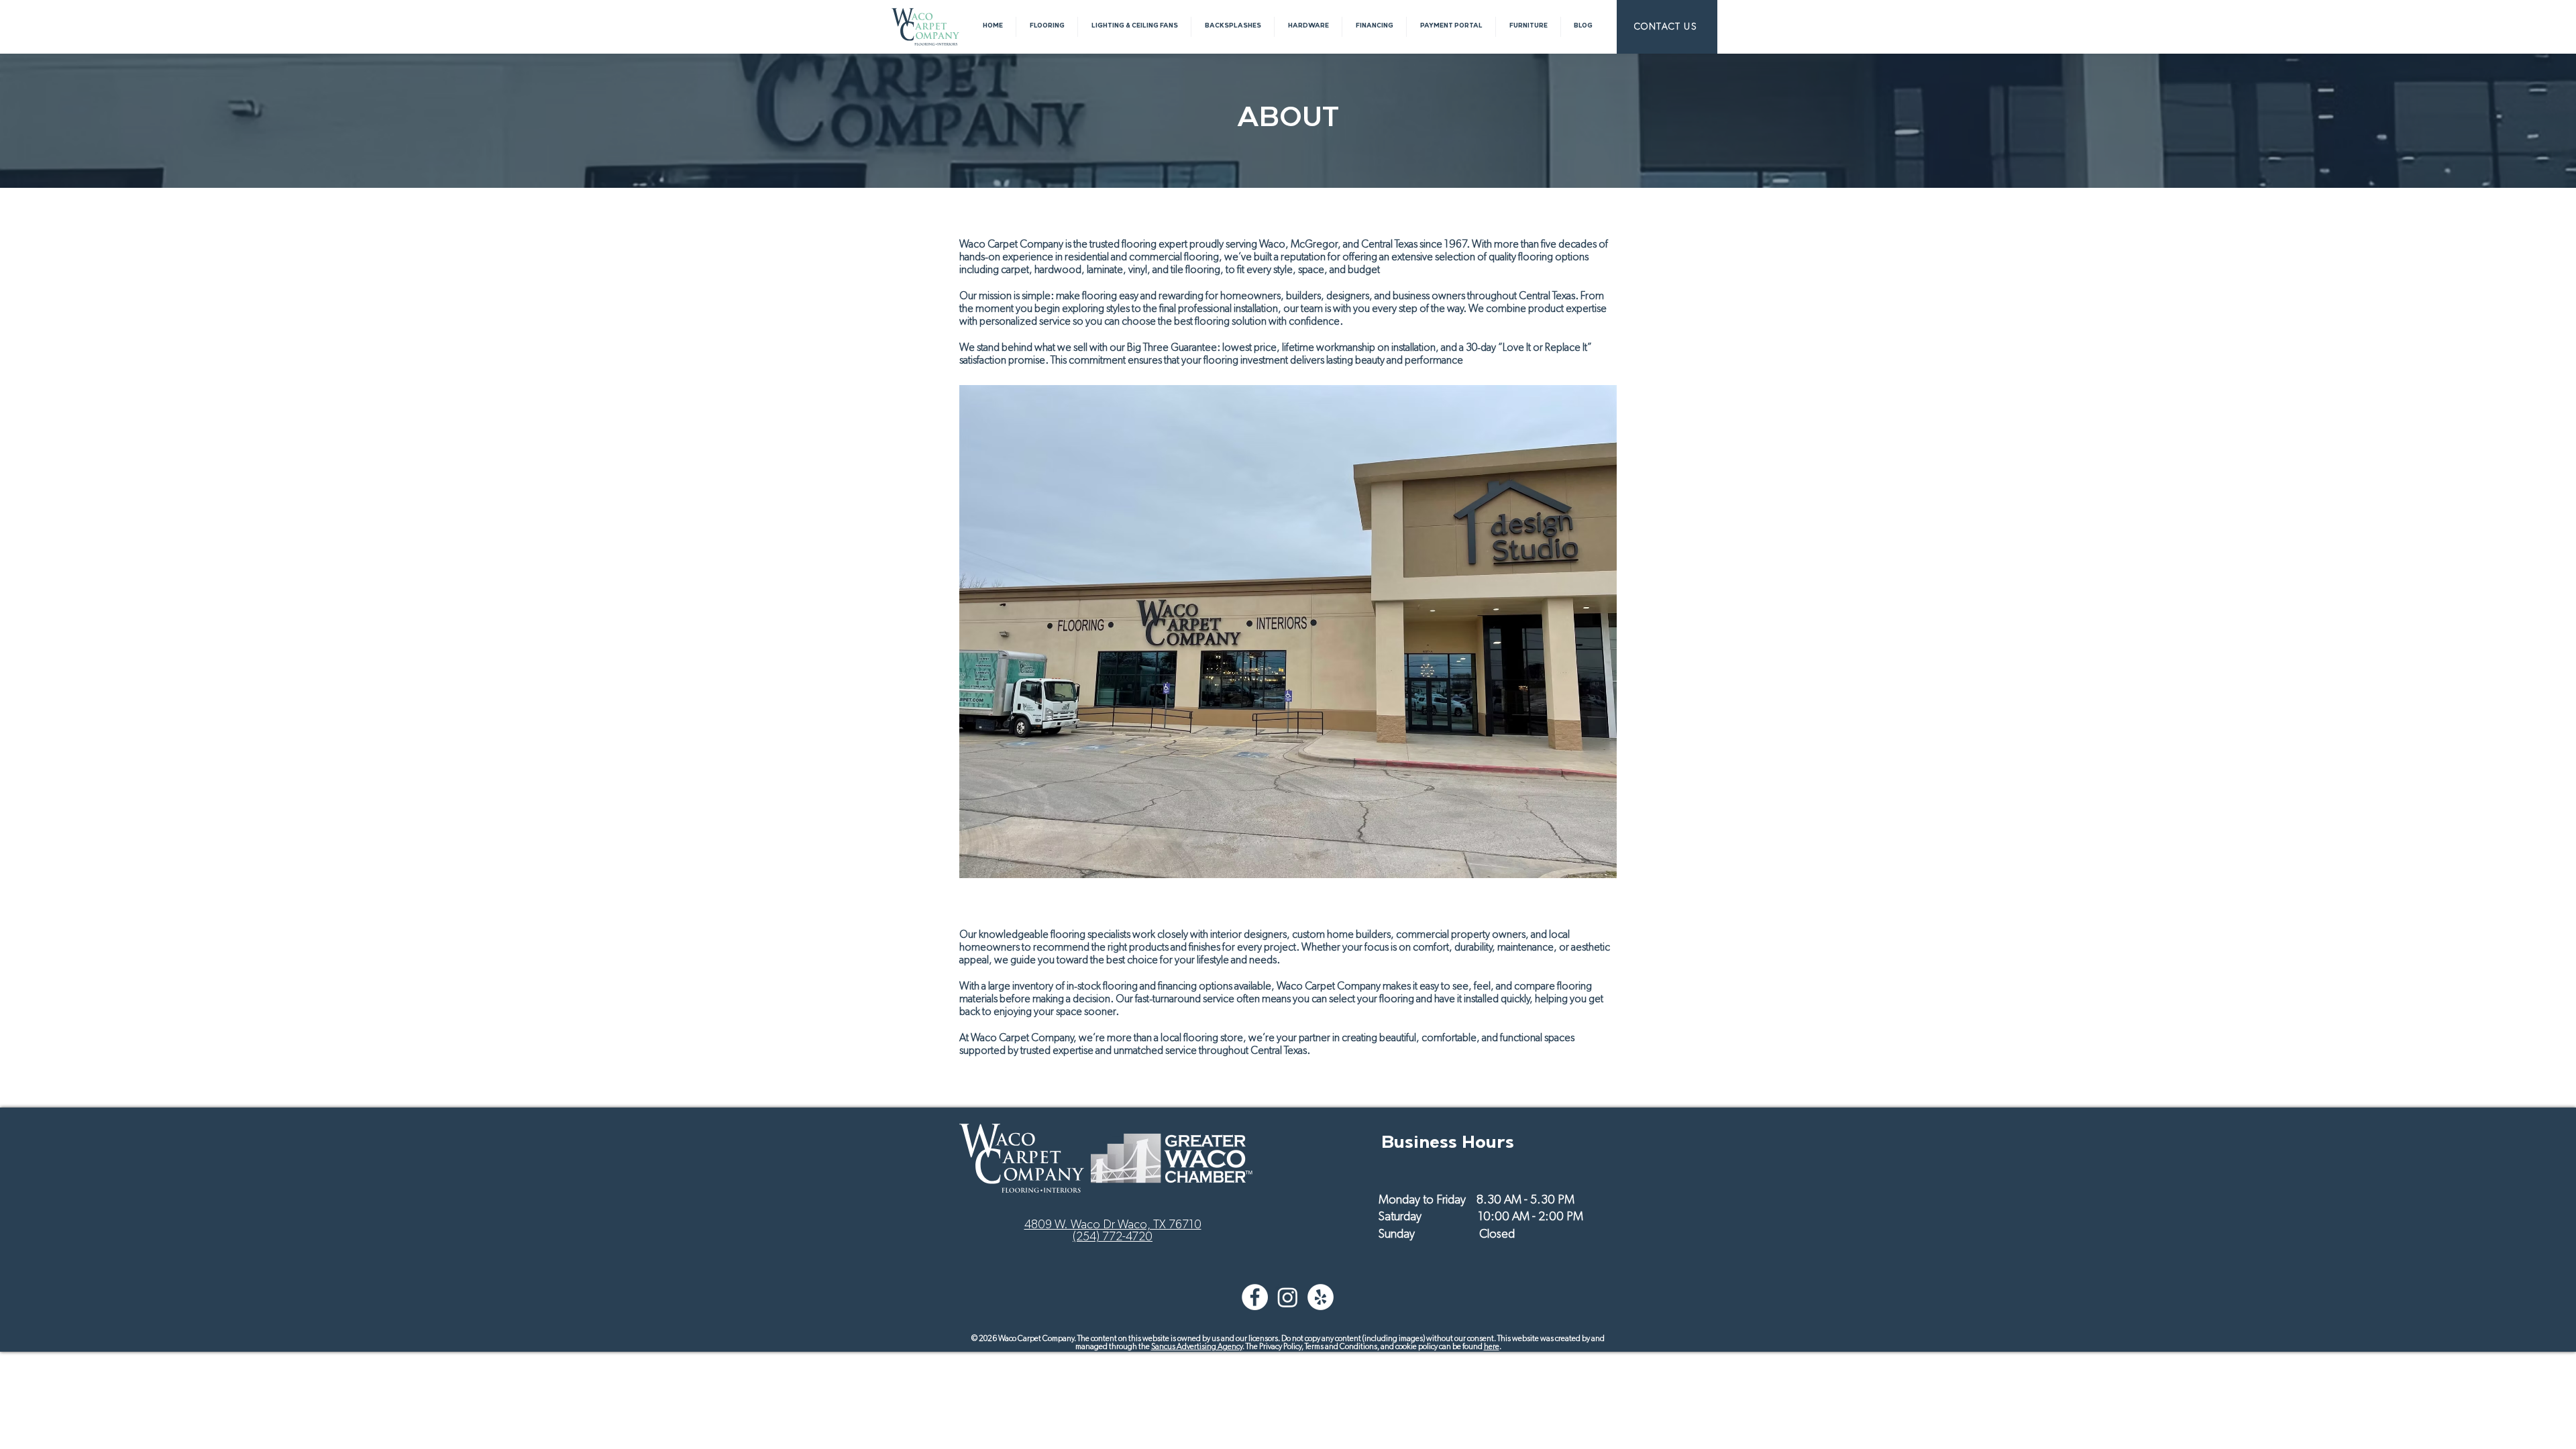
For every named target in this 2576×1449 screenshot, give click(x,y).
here (1492, 1346)
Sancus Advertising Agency (1197, 1346)
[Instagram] (1288, 1297)
